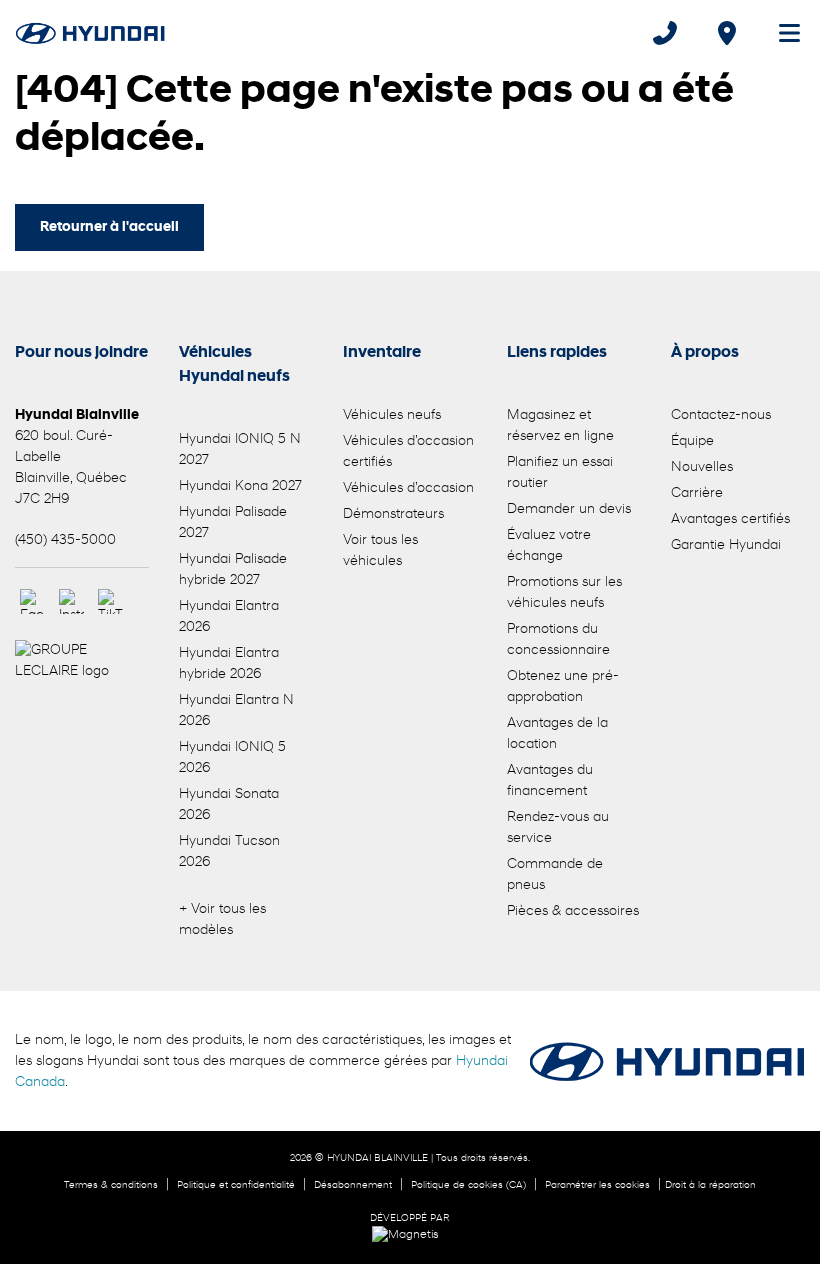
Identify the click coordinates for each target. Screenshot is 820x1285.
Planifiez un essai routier (560, 473)
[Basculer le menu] (781, 33)
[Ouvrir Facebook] (32, 601)
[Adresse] (727, 33)
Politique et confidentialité (236, 1185)
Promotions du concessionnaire (558, 640)
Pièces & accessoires (573, 911)
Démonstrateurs (393, 514)
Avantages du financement (550, 781)
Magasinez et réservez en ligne (560, 426)
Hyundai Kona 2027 (240, 486)
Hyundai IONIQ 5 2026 (232, 758)
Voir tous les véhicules (380, 551)
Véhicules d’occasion (408, 488)
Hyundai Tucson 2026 (229, 852)
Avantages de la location (557, 734)
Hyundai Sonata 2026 (229, 805)
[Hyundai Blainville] (90, 33)
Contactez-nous (721, 415)
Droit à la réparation (710, 1185)
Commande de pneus (555, 875)
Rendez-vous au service (558, 828)
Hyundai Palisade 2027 (233, 523)
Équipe (692, 441)
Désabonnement (353, 1185)
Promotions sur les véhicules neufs (564, 593)
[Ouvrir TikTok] (110, 601)
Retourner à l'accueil (109, 227)
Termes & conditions (111, 1185)
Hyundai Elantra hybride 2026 (229, 664)
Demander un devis (569, 509)
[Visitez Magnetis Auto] (410, 1235)
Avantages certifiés (730, 519)
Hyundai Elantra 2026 (229, 617)
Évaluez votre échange (549, 546)
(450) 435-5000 (65, 540)
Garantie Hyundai (726, 545)
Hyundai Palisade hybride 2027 (233, 570)
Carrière (697, 493)
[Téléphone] (665, 33)
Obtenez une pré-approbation (563, 687)
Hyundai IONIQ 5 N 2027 (240, 450)
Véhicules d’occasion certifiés (408, 452)
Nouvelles (702, 467)
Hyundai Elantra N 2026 (236, 711)
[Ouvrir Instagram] (71, 601)
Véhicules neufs (392, 415)
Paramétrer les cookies (597, 1185)
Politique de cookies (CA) (468, 1185)
